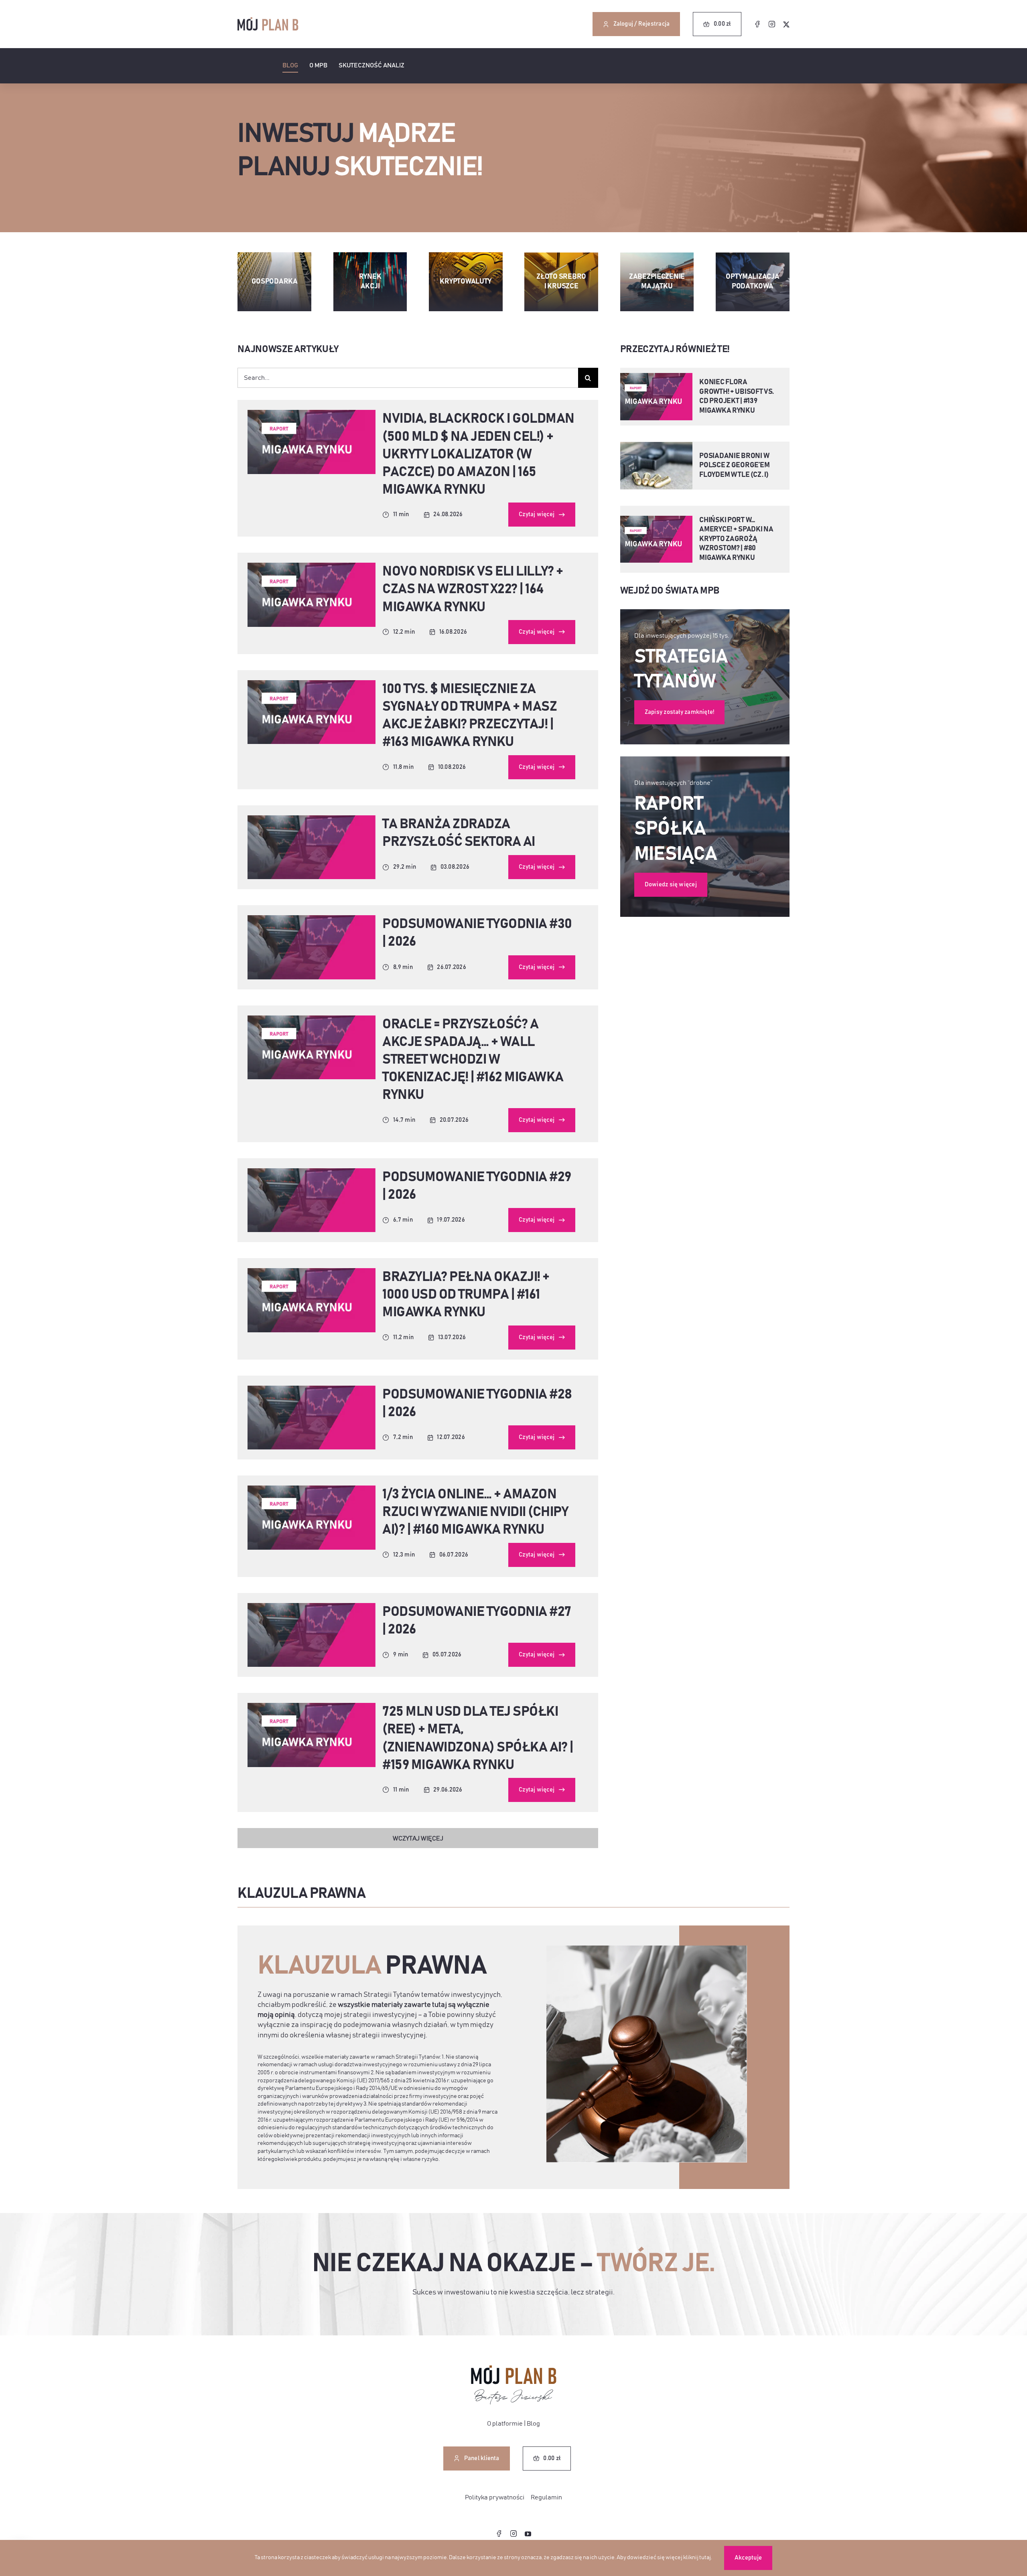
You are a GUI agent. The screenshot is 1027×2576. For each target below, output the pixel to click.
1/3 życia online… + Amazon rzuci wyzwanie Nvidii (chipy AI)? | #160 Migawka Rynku (475, 1512)
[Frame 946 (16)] (312, 819)
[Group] (514, 2369)
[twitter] (786, 24)
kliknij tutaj (697, 2558)
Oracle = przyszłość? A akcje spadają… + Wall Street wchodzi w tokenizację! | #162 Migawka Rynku (473, 1060)
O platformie (505, 2424)
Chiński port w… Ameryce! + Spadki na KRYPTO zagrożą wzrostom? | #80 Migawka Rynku (736, 539)
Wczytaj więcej (418, 1838)
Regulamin (546, 2497)
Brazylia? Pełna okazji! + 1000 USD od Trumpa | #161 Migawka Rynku (466, 1295)
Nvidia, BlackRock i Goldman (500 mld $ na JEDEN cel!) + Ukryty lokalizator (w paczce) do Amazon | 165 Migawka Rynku (478, 454)
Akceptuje (748, 2558)
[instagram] (772, 24)
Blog (533, 2424)
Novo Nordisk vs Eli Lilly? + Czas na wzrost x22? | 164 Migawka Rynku (473, 589)
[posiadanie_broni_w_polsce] (657, 445)
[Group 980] (312, 413)
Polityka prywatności (495, 2497)
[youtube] (528, 2534)
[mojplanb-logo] (268, 20)
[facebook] (757, 24)
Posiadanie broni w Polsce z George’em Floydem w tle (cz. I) (734, 465)
